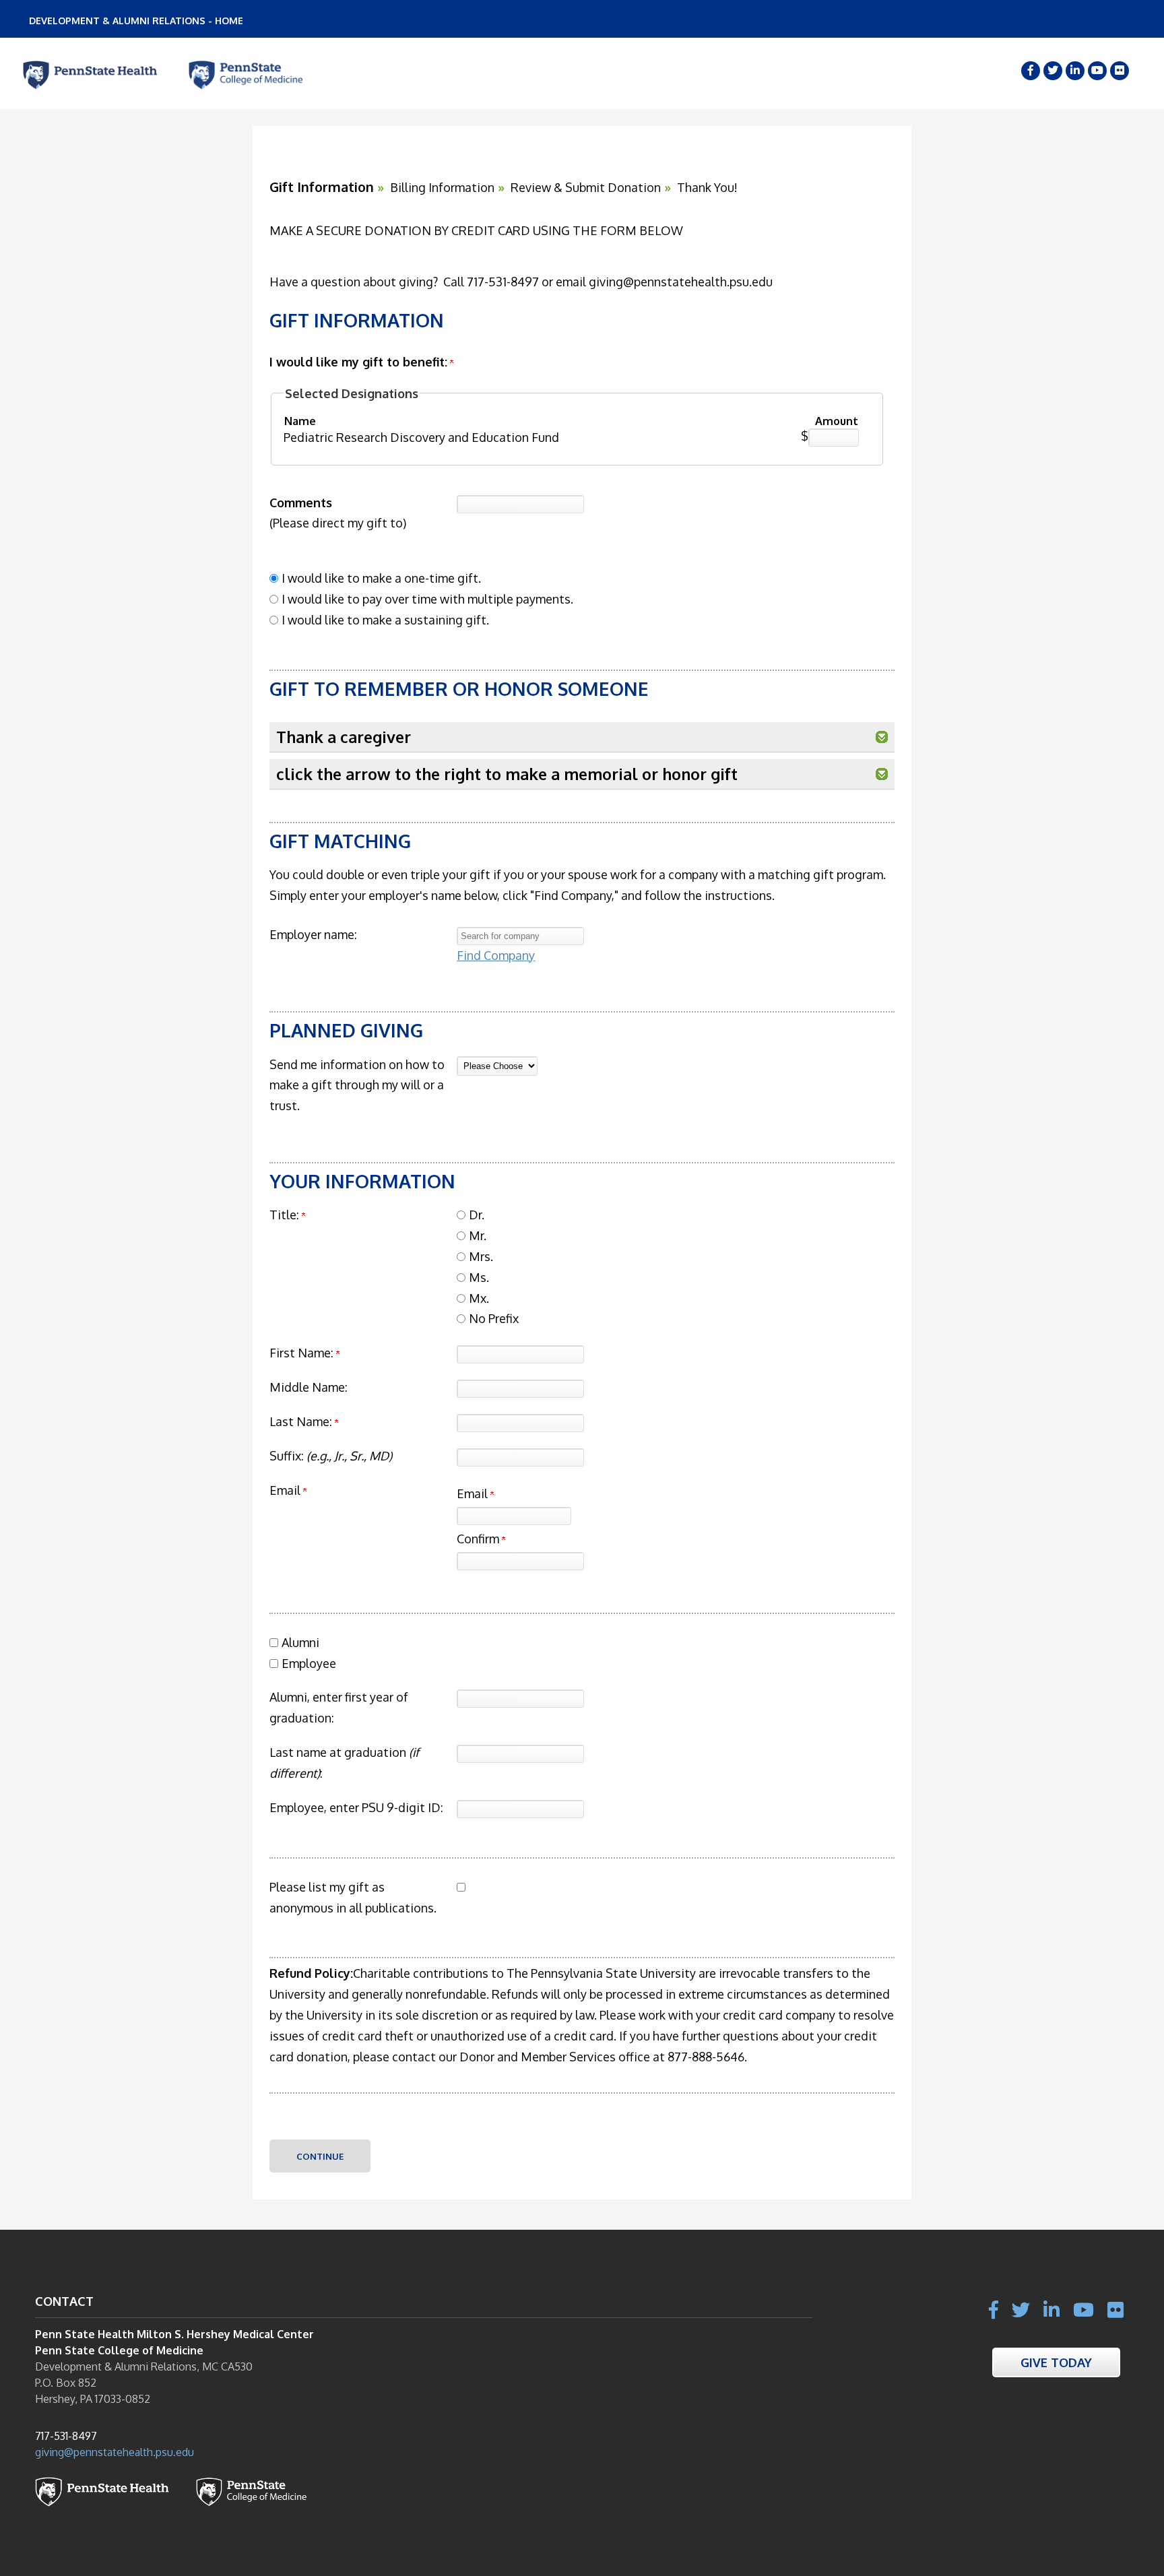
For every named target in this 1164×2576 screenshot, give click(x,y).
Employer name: (313, 934)
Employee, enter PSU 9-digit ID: (356, 1807)
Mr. (478, 1235)
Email (474, 1493)
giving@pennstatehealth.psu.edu (115, 2452)
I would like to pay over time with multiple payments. (427, 599)
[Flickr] (1120, 71)
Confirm (479, 1539)
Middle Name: (309, 1387)
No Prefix (494, 1318)
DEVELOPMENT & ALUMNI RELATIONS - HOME (136, 21)
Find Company (496, 955)
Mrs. (481, 1256)
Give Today (1056, 2362)
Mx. (479, 1298)
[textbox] (520, 936)
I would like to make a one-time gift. (381, 578)
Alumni (300, 1642)
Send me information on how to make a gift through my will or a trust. (357, 1085)
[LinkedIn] (1075, 71)
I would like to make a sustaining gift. (385, 620)
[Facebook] (1031, 71)
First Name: (301, 1353)
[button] (882, 737)
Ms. (479, 1277)
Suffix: (331, 1456)
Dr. (477, 1215)
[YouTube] (1097, 71)
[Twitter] (1053, 71)
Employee (309, 1663)
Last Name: (301, 1421)
